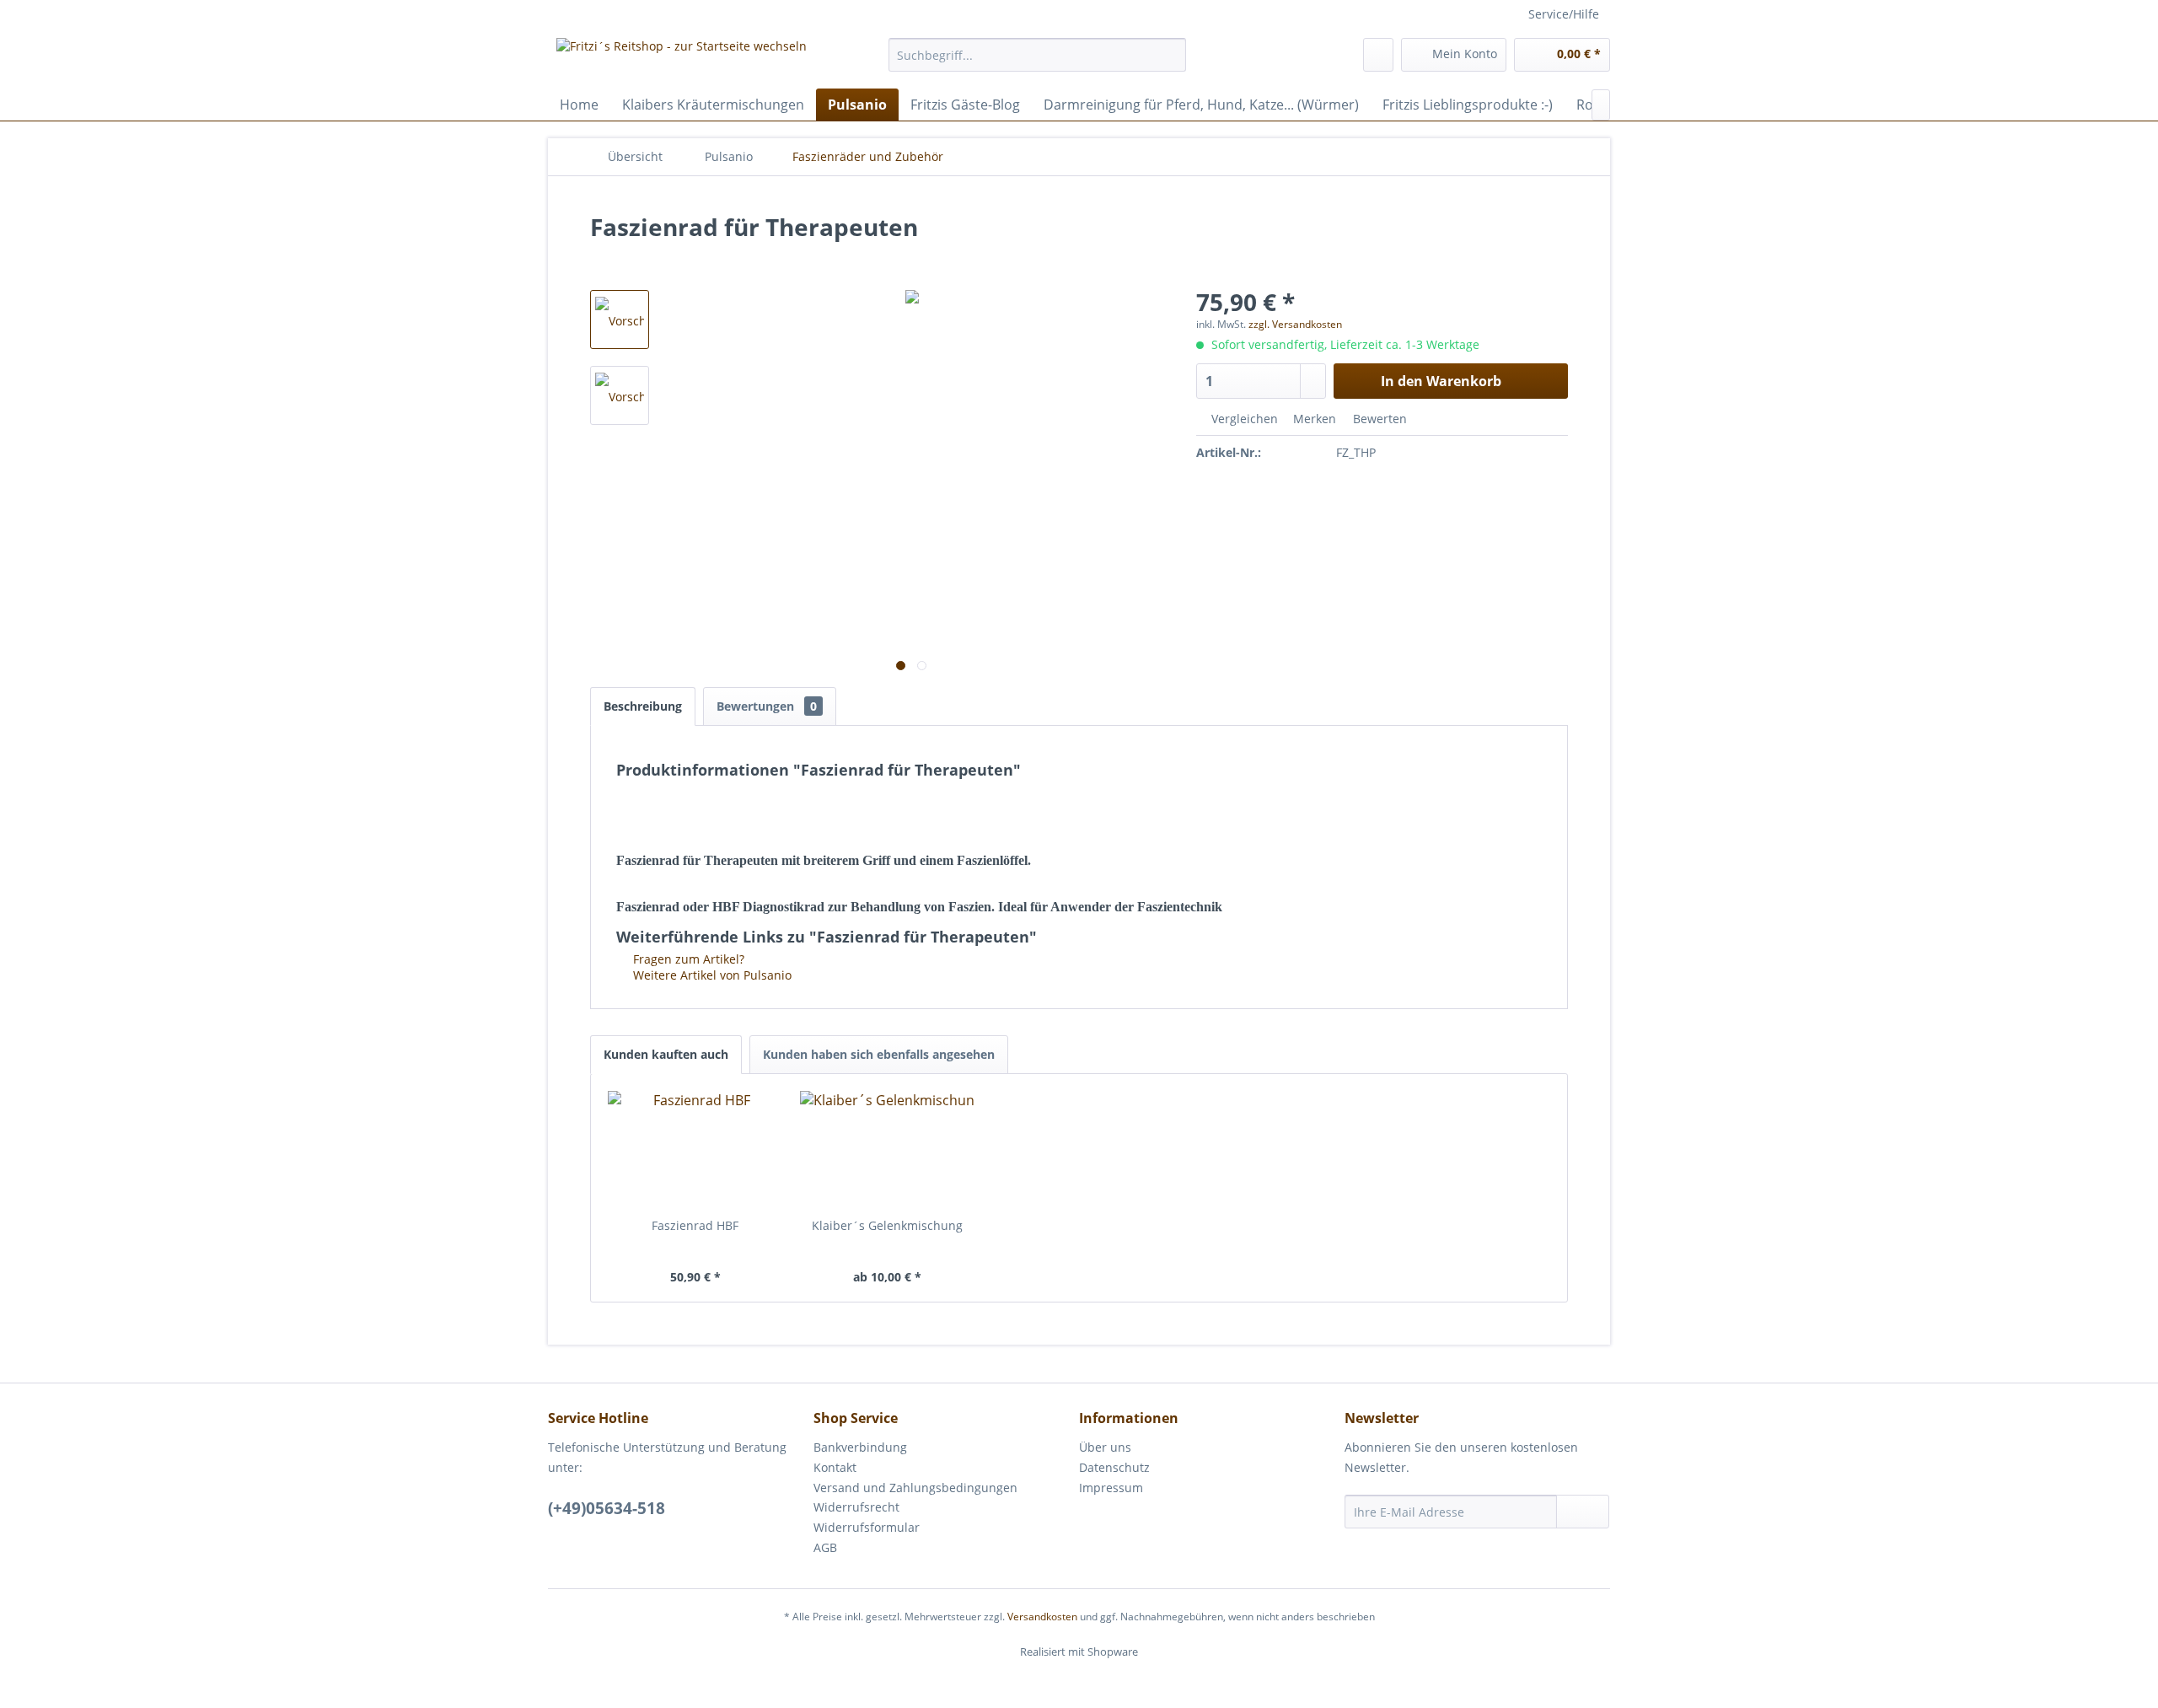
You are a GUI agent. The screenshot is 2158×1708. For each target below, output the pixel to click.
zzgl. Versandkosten (1295, 324)
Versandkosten (1042, 1617)
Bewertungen (767, 706)
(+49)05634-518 (607, 1508)
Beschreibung (643, 706)
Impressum (1111, 1488)
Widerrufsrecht (856, 1507)
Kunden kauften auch (666, 1054)
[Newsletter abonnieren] (1583, 1512)
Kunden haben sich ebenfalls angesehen (879, 1054)
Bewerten (1378, 419)
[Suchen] (1170, 55)
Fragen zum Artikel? (687, 959)
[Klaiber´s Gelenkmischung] (888, 1150)
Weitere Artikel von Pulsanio (711, 975)
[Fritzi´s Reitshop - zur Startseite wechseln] (682, 59)
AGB (825, 1547)
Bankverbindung (860, 1447)
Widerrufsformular (867, 1527)
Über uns (1105, 1447)
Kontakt (835, 1467)
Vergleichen (1243, 419)
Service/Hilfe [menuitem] (1564, 14)
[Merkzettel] (1378, 55)
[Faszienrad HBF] (695, 1150)
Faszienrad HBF (695, 1225)
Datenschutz (1114, 1467)
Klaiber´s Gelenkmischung (887, 1225)
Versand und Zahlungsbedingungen (915, 1488)
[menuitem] (1037, 55)
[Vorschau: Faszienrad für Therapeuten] (620, 320)
